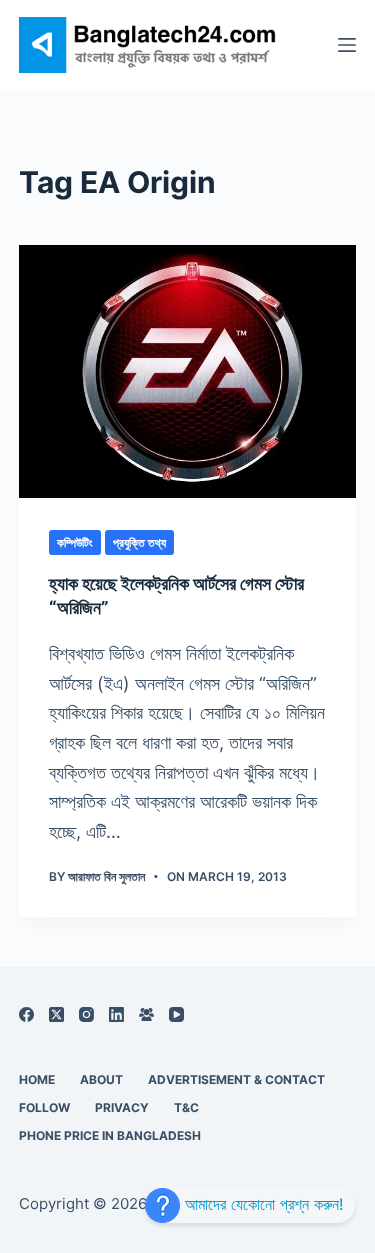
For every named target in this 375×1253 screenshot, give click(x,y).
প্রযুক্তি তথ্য (139, 542)
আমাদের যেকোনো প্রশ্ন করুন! (261, 1204)
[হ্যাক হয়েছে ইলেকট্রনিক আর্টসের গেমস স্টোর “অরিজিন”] (188, 371)
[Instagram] (86, 1014)
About (101, 1079)
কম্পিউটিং (75, 542)
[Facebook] (26, 1014)
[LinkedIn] (116, 1014)
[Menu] (347, 45)
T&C (186, 1107)
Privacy (122, 1107)
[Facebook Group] (146, 1014)
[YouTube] (176, 1014)
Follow (44, 1107)
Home (37, 1079)
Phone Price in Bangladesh (110, 1135)
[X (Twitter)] (56, 1014)
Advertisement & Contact (236, 1079)
